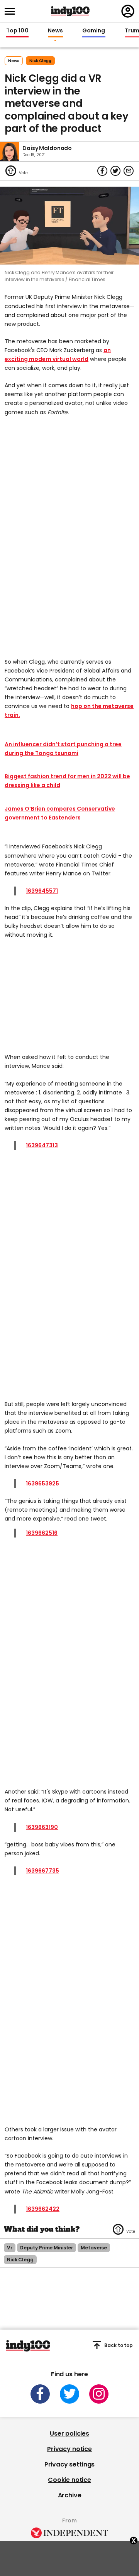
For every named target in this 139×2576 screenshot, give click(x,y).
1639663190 (42, 1827)
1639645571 (42, 891)
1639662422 (43, 2209)
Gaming (94, 31)
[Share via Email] (129, 171)
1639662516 (42, 1533)
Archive (70, 2495)
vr (10, 2248)
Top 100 (17, 31)
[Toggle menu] (12, 11)
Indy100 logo (70, 11)
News (55, 31)
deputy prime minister (47, 2248)
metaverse (94, 2248)
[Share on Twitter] (115, 171)
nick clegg (40, 61)
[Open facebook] (40, 2394)
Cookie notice (69, 2480)
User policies (69, 2434)
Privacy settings (69, 2464)
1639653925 (42, 1484)
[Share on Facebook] (102, 171)
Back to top (119, 2345)
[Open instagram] (99, 2394)
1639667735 (42, 1871)
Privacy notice (69, 2449)
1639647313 (42, 1145)
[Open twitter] (69, 2394)
